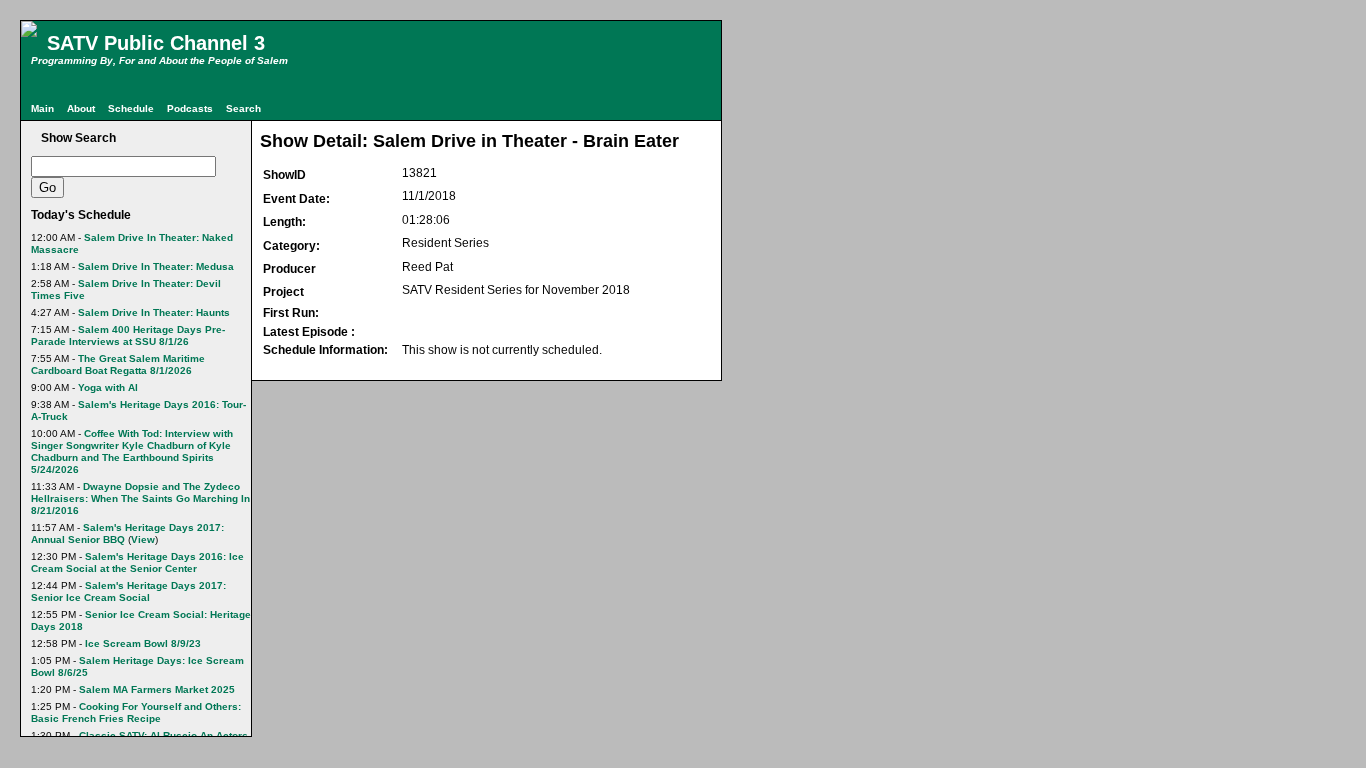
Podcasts (190, 108)
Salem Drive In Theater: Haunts (154, 312)
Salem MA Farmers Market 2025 (157, 689)
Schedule (131, 108)
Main (42, 108)
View (143, 539)
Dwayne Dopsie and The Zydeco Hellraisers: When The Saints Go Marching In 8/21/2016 (140, 498)
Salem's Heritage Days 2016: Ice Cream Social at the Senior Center (137, 562)
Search (243, 108)
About (81, 108)
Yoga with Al (108, 387)
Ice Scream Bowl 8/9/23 (143, 643)
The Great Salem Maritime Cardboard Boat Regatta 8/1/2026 (118, 364)
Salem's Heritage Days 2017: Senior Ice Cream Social (128, 591)
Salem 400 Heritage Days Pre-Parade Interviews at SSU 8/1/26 (128, 335)
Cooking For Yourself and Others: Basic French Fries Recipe (136, 712)
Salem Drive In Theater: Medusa (156, 266)
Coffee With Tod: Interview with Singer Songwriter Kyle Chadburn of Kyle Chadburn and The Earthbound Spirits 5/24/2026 (132, 451)
